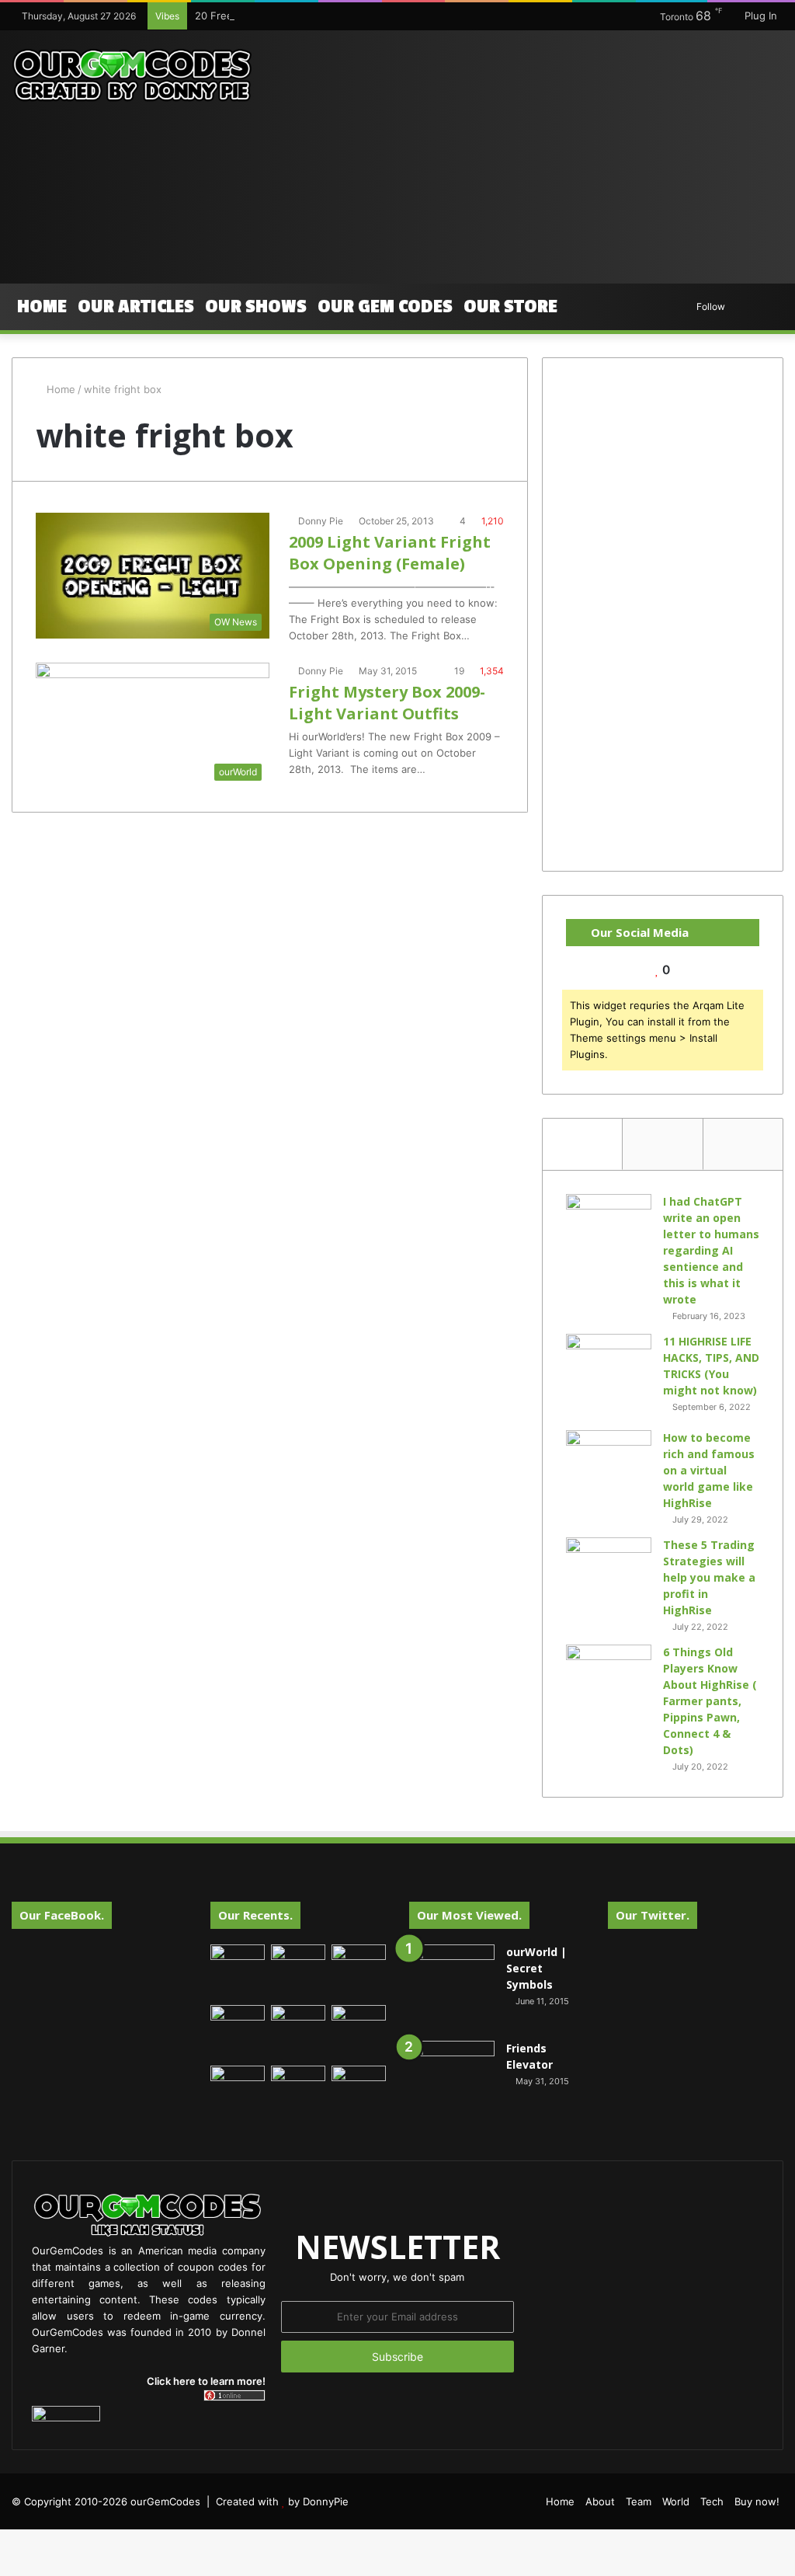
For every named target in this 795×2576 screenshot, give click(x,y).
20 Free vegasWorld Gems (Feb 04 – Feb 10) (303, 16)
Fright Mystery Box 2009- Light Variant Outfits (387, 703)
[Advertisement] (535, 155)
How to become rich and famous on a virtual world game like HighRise (709, 1470)
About (600, 2501)
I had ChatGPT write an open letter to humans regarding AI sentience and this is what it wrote (711, 1250)
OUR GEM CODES (385, 306)
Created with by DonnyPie (282, 2501)
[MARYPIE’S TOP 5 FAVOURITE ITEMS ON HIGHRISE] (359, 2093)
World (676, 2501)
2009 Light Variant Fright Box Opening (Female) (390, 553)
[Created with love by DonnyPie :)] (132, 76)
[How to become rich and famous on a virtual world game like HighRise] (609, 1459)
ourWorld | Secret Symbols (536, 1968)
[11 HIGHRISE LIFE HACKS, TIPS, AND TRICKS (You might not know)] (609, 1377)
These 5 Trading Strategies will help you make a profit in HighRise (709, 1577)
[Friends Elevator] (452, 2083)
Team (639, 2501)
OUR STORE (510, 306)
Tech (712, 2501)
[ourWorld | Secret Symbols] (452, 1987)
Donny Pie (321, 521)
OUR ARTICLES (136, 306)
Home (42, 306)
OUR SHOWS (256, 306)
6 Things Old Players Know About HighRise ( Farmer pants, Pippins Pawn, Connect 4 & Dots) (710, 1701)
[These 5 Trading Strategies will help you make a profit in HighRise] (609, 1580)
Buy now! (757, 2501)
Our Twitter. (653, 1915)
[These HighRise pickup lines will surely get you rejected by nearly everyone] (238, 2081)
